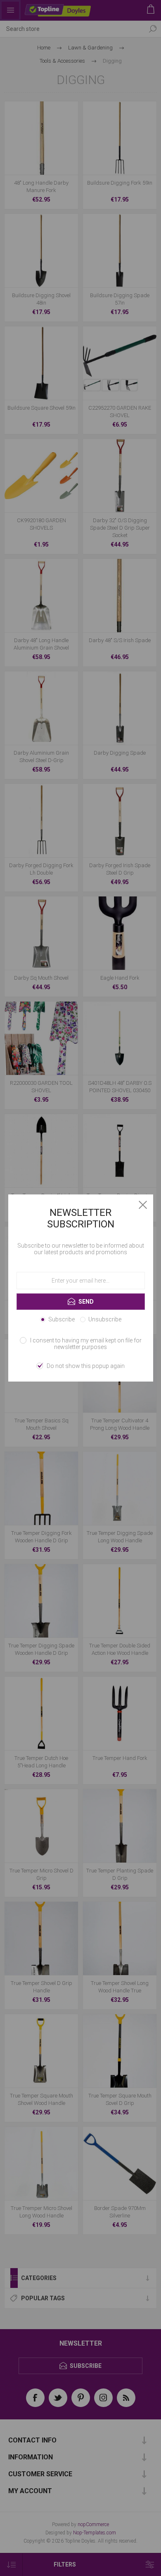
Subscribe (62, 1319)
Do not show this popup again (86, 1366)
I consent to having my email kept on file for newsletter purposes (86, 1344)
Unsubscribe (105, 1319)
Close (143, 1205)
